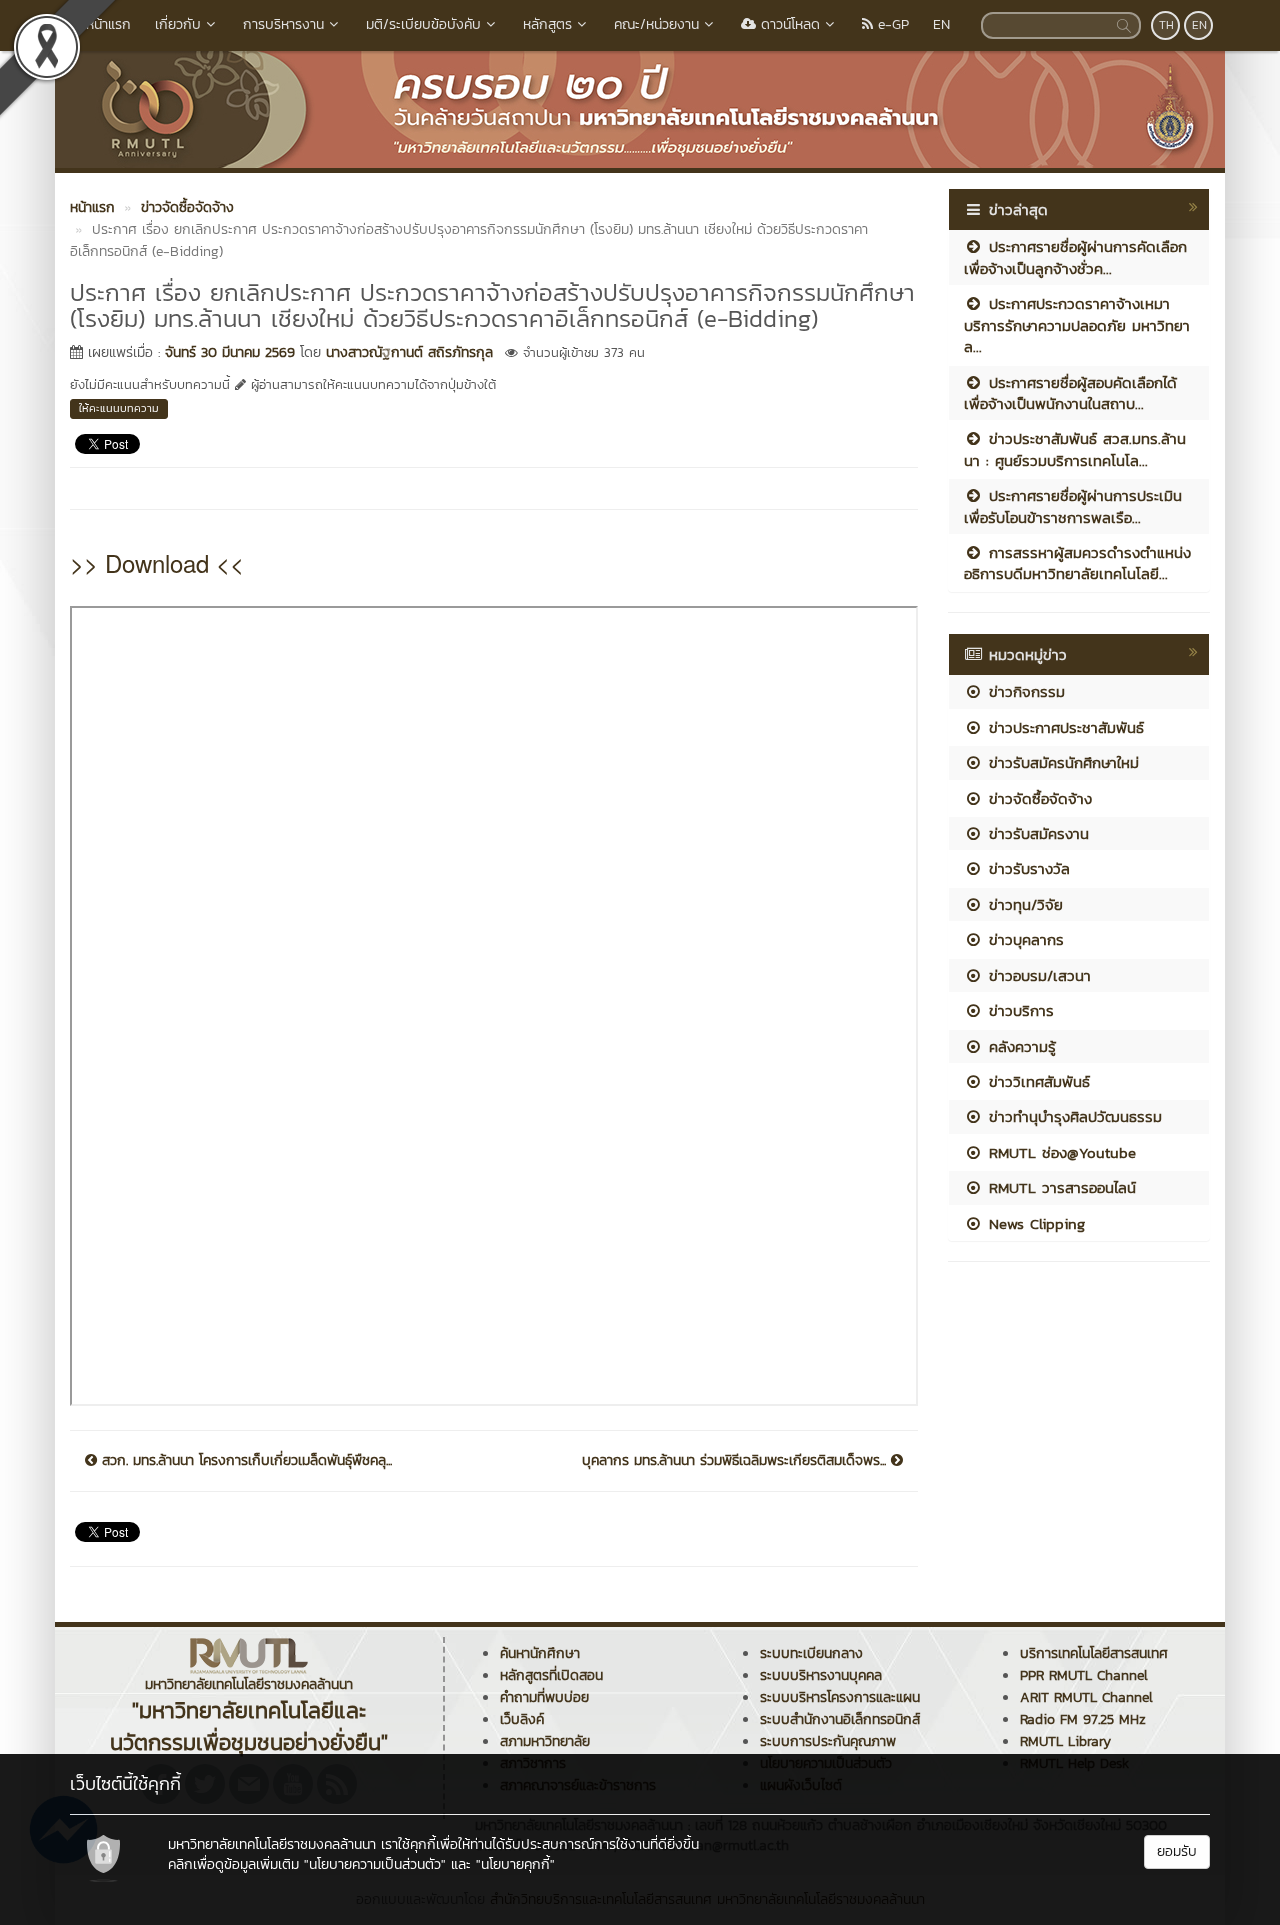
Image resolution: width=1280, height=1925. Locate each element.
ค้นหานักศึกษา (540, 1653)
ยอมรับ (1177, 1851)
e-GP (891, 24)
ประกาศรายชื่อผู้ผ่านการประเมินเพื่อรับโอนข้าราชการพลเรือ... (1073, 506)
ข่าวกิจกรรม (1024, 691)
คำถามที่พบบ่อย (544, 1697)
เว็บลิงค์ (522, 1719)
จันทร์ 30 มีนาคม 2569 (230, 352)
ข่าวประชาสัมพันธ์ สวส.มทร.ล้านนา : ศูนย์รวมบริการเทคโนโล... (1075, 449)
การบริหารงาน (283, 24)
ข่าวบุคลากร (1023, 939)
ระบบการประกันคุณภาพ (828, 1741)
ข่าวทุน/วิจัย (1023, 904)
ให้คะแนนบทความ (119, 408)
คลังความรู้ (1019, 1046)
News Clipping (1034, 1223)
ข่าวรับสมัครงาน (1036, 833)
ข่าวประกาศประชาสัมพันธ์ (1063, 727)
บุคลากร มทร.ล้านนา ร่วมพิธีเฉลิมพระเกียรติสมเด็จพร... (736, 1461)
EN (941, 24)
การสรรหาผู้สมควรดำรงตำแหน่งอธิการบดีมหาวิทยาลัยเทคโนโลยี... (1077, 563)
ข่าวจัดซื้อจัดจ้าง (1037, 798)
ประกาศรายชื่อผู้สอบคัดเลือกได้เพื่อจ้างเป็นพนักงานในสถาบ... (1070, 393)
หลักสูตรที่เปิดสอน (551, 1675)
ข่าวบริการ (1018, 1010)
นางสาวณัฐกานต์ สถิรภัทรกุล (409, 352)
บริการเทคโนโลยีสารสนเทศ (1094, 1653)
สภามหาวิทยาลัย (545, 1741)
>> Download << (157, 562)
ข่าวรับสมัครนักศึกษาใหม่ (1061, 762)
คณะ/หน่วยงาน (656, 24)
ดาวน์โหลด (788, 24)
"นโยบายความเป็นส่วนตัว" (375, 1864)
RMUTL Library (1065, 1741)
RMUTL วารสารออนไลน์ (1059, 1187)
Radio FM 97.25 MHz (1083, 1719)
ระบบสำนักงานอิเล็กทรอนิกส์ (840, 1719)
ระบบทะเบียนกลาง (811, 1653)
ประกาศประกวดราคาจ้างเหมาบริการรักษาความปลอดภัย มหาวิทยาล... (1077, 325)
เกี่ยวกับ (178, 24)
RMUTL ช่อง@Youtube (1059, 1152)
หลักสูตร (547, 24)
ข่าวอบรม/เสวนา (1037, 975)
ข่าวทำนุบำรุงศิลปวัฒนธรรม (1072, 1116)
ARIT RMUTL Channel (1086, 1697)
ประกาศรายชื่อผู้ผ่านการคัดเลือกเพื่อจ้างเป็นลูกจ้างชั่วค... (1075, 257)
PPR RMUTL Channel (1084, 1675)
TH (1166, 25)
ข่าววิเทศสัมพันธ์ (1036, 1081)
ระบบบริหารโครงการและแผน (840, 1697)
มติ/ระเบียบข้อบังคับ (423, 24)
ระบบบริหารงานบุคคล (821, 1675)
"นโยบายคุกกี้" (515, 1864)
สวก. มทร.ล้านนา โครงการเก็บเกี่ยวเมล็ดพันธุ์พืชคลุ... (244, 1461)
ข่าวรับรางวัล (1026, 868)
